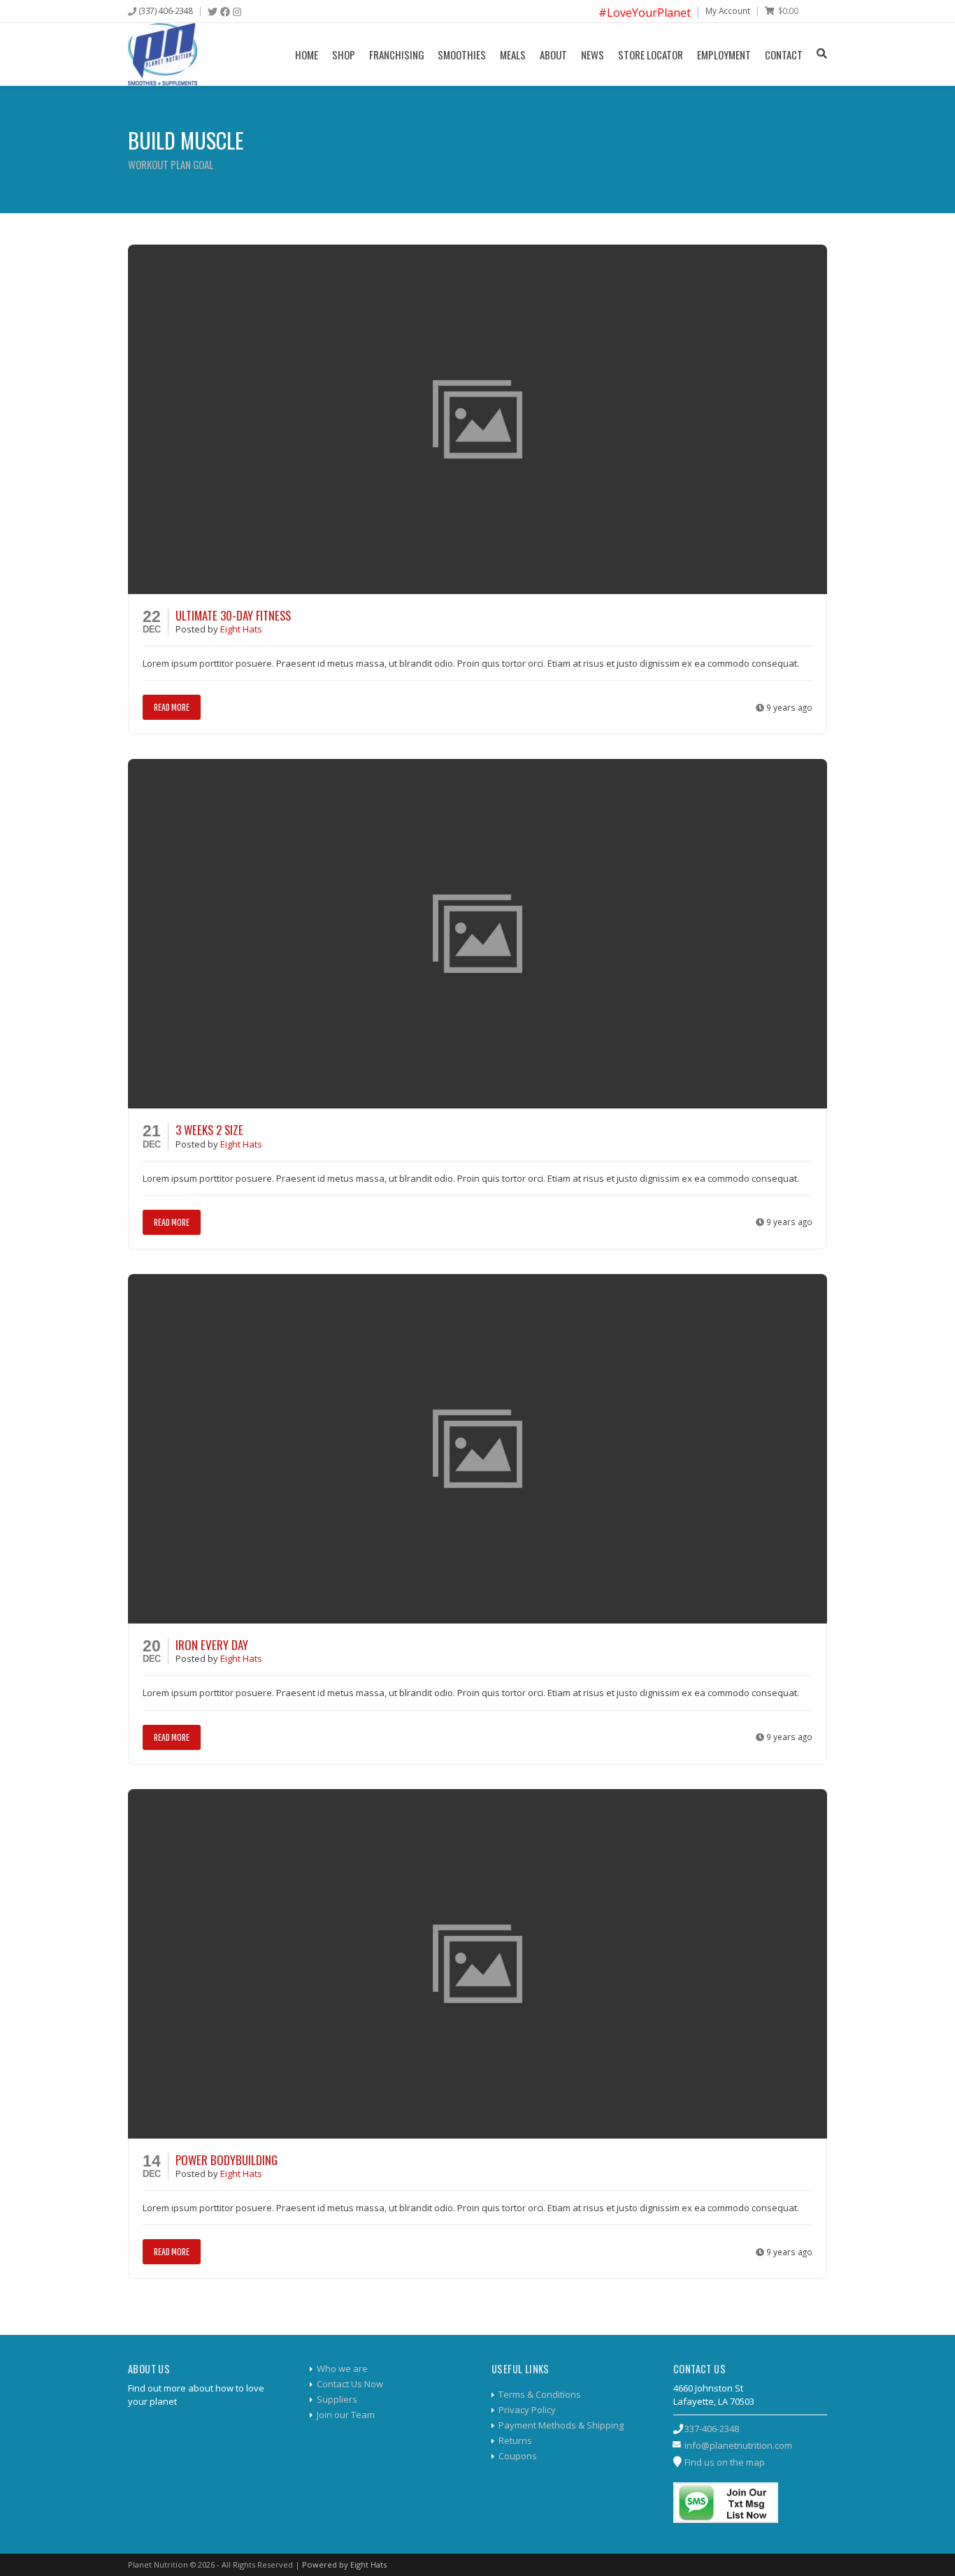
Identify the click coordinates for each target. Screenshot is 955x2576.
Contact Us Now (350, 2384)
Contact (784, 55)
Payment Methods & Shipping (561, 2425)
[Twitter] (213, 12)
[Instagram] (237, 12)
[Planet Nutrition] (163, 54)
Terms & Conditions (540, 2394)
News (593, 55)
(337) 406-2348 (166, 10)
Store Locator (651, 55)
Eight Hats (241, 629)
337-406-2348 (712, 2429)
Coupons (518, 2456)
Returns (515, 2440)
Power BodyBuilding (227, 2160)
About (553, 55)
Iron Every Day (212, 1645)
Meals (513, 55)
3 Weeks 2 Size (209, 1130)
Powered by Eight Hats (344, 2564)
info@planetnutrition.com (738, 2445)
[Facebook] (225, 12)
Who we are (342, 2368)
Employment (724, 55)
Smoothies (462, 55)
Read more (172, 707)
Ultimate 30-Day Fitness (233, 615)
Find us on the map (725, 2462)
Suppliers (337, 2399)
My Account (728, 10)
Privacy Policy (527, 2410)
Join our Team (346, 2415)
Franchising (396, 55)
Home (307, 55)
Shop (344, 55)
